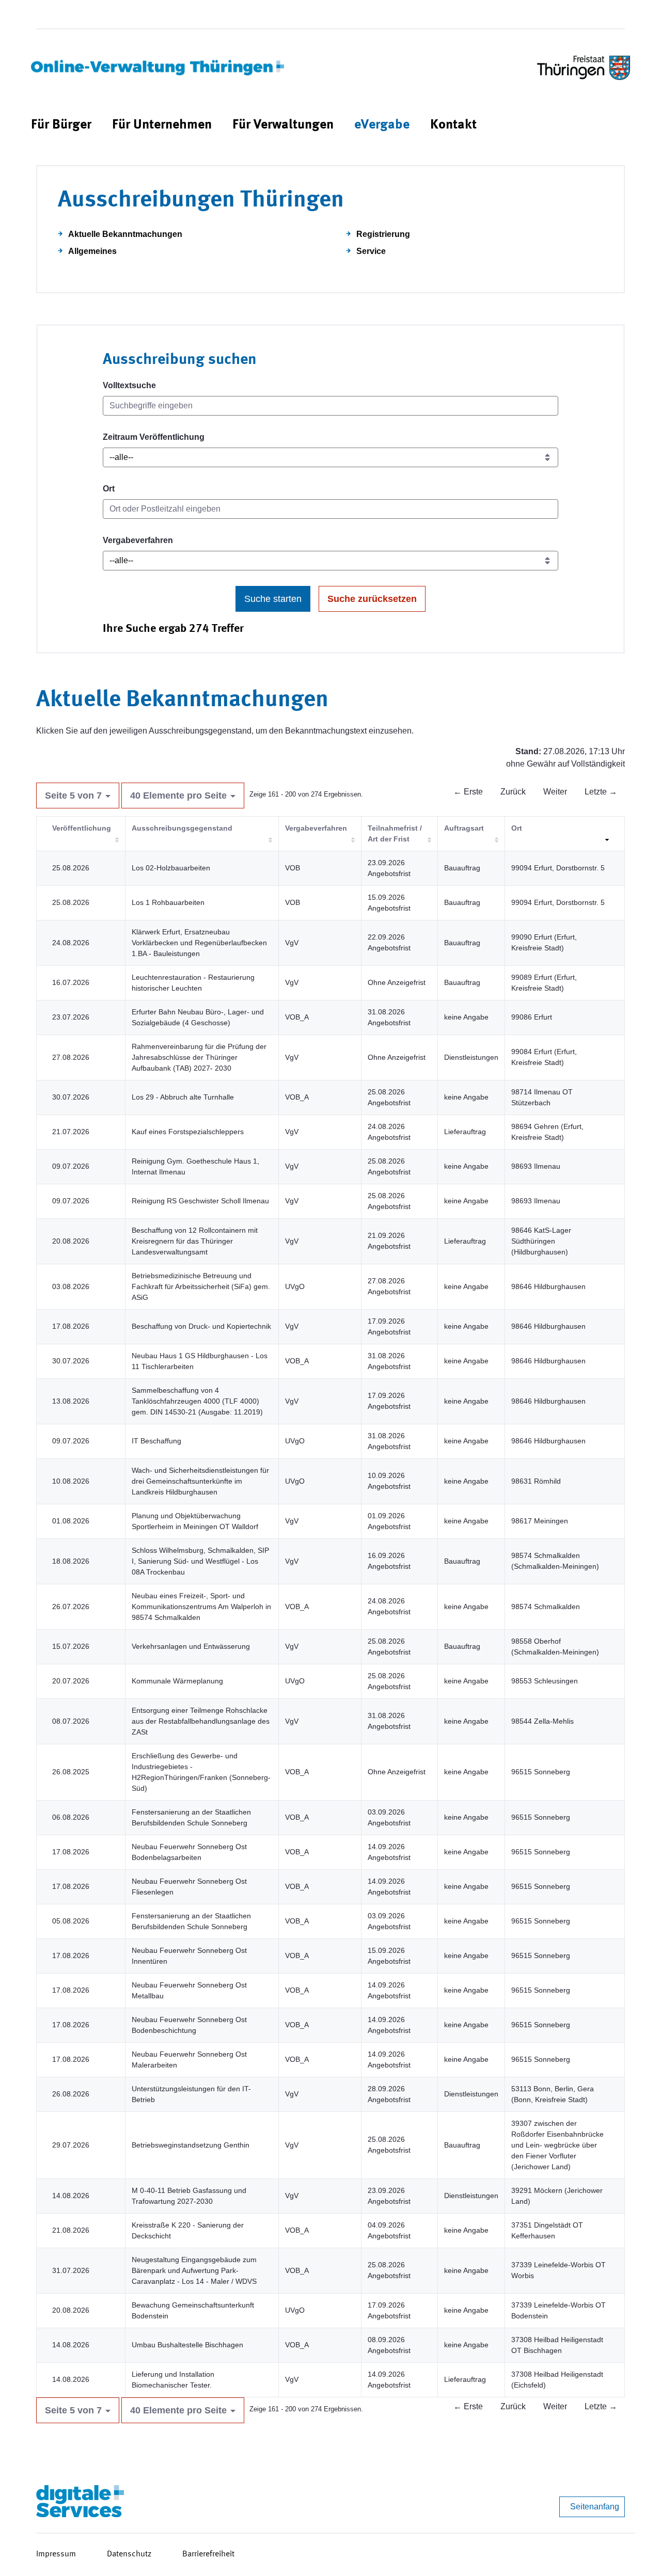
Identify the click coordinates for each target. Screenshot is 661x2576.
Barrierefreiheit (208, 2554)
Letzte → (601, 792)
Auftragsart (464, 828)
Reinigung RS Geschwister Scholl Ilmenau (200, 1201)
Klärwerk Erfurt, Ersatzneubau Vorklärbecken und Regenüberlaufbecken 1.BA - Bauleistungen (199, 943)
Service (371, 251)
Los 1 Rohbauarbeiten (168, 902)
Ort (109, 489)
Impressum (56, 2554)
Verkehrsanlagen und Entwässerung (191, 1646)
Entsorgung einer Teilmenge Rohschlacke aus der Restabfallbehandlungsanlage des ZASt (201, 1721)
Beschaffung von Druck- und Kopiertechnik (201, 1326)
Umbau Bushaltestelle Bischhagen (187, 2345)
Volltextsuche (129, 385)
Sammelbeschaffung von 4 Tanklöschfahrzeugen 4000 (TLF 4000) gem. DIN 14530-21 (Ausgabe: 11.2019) (197, 1401)
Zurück (513, 792)
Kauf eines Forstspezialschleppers (188, 1132)
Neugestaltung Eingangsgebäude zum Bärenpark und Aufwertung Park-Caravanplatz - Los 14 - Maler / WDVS (194, 2270)
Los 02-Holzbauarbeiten (171, 868)
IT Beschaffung (156, 1441)
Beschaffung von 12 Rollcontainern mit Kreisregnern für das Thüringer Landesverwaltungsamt (195, 1241)
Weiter (555, 792)
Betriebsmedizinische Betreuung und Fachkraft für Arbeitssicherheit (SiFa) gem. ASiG (201, 1286)
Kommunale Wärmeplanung (177, 1681)
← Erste (468, 792)
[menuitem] (61, 125)
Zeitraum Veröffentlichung (154, 437)
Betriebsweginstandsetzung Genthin (191, 2145)
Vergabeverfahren (138, 540)
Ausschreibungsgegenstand (182, 828)
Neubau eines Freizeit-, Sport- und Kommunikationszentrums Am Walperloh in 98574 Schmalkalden (201, 1607)
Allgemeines (92, 251)
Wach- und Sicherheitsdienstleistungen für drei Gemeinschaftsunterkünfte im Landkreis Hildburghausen (200, 1481)
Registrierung (383, 234)
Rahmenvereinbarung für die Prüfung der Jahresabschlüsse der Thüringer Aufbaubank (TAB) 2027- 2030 (199, 1057)
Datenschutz (129, 2554)
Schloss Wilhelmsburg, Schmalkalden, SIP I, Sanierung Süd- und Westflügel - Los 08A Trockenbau (200, 1561)
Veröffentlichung (82, 828)
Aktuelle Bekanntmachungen (125, 234)
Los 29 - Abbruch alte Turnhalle (183, 1097)
